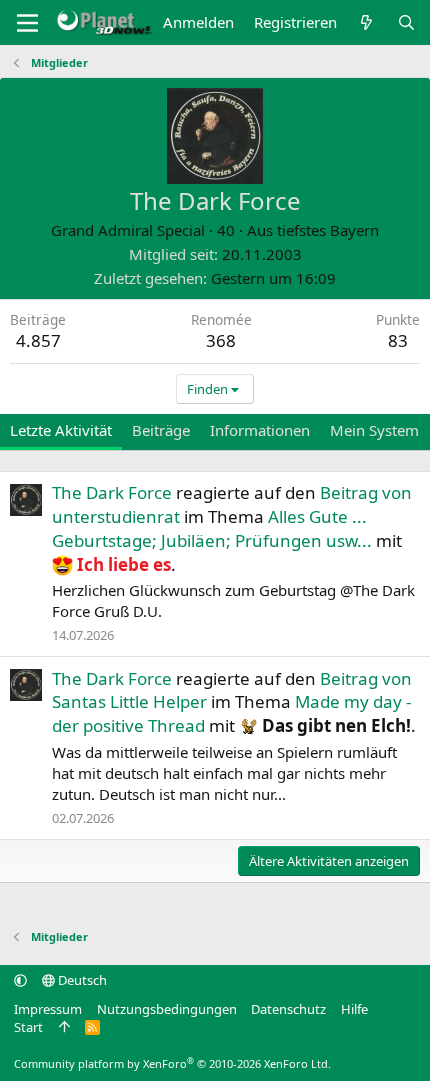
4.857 (38, 340)
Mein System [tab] (374, 430)
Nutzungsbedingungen (167, 1009)
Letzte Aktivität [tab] (61, 430)
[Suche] (406, 22)
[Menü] (27, 23)
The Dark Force (112, 492)
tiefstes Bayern (328, 230)
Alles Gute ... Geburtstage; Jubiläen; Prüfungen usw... (212, 528)
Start (28, 1027)
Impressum (48, 1009)
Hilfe (354, 1009)
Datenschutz (288, 1009)
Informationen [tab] (260, 430)
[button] (20, 980)
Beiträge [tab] (161, 430)
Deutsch (81, 980)
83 (398, 340)
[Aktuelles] (366, 22)
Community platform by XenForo (172, 1063)
